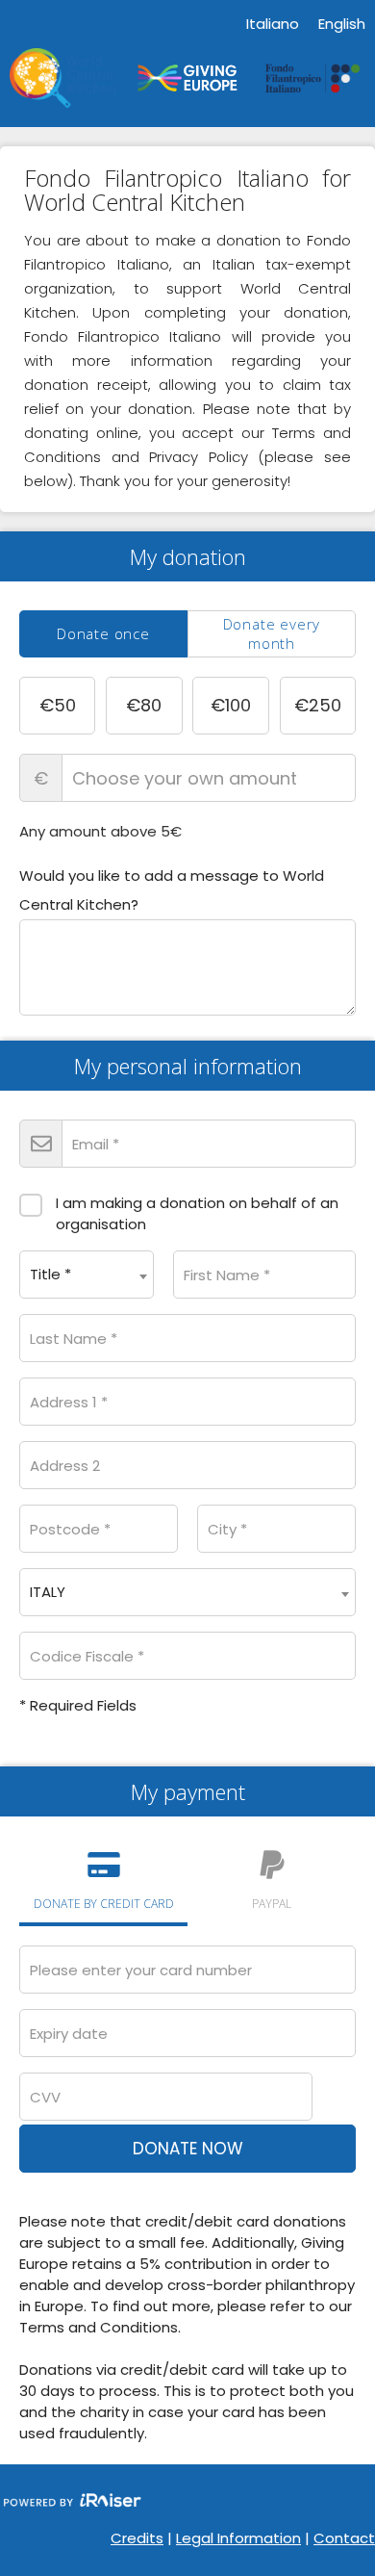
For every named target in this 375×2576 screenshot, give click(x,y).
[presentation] (103, 634)
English (342, 24)
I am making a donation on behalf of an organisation (197, 1213)
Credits (137, 2538)
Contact (344, 2538)
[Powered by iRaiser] (72, 2502)
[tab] (103, 634)
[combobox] (87, 1275)
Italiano (273, 24)
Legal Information (238, 2538)
